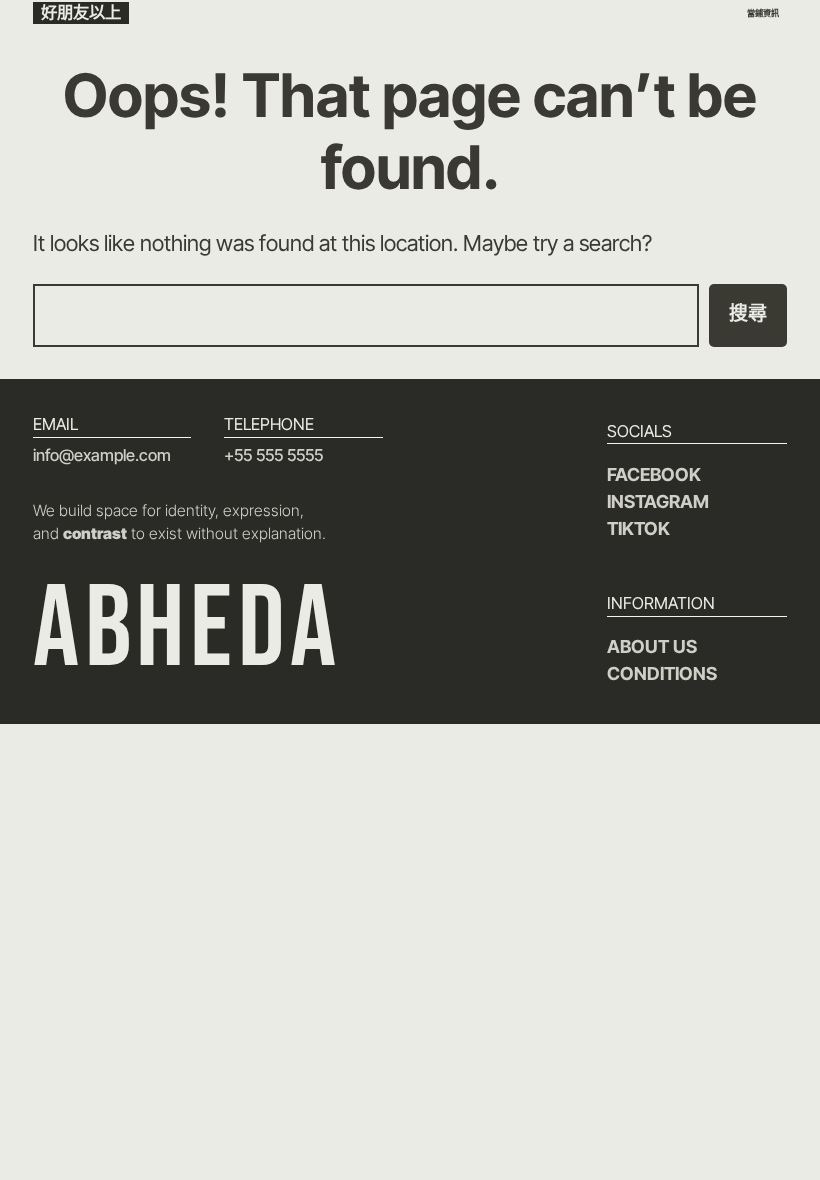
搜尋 (748, 314)
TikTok (638, 528)
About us (652, 646)
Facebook (654, 474)
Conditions (662, 673)
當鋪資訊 (763, 13)
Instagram (658, 501)
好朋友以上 (81, 12)
